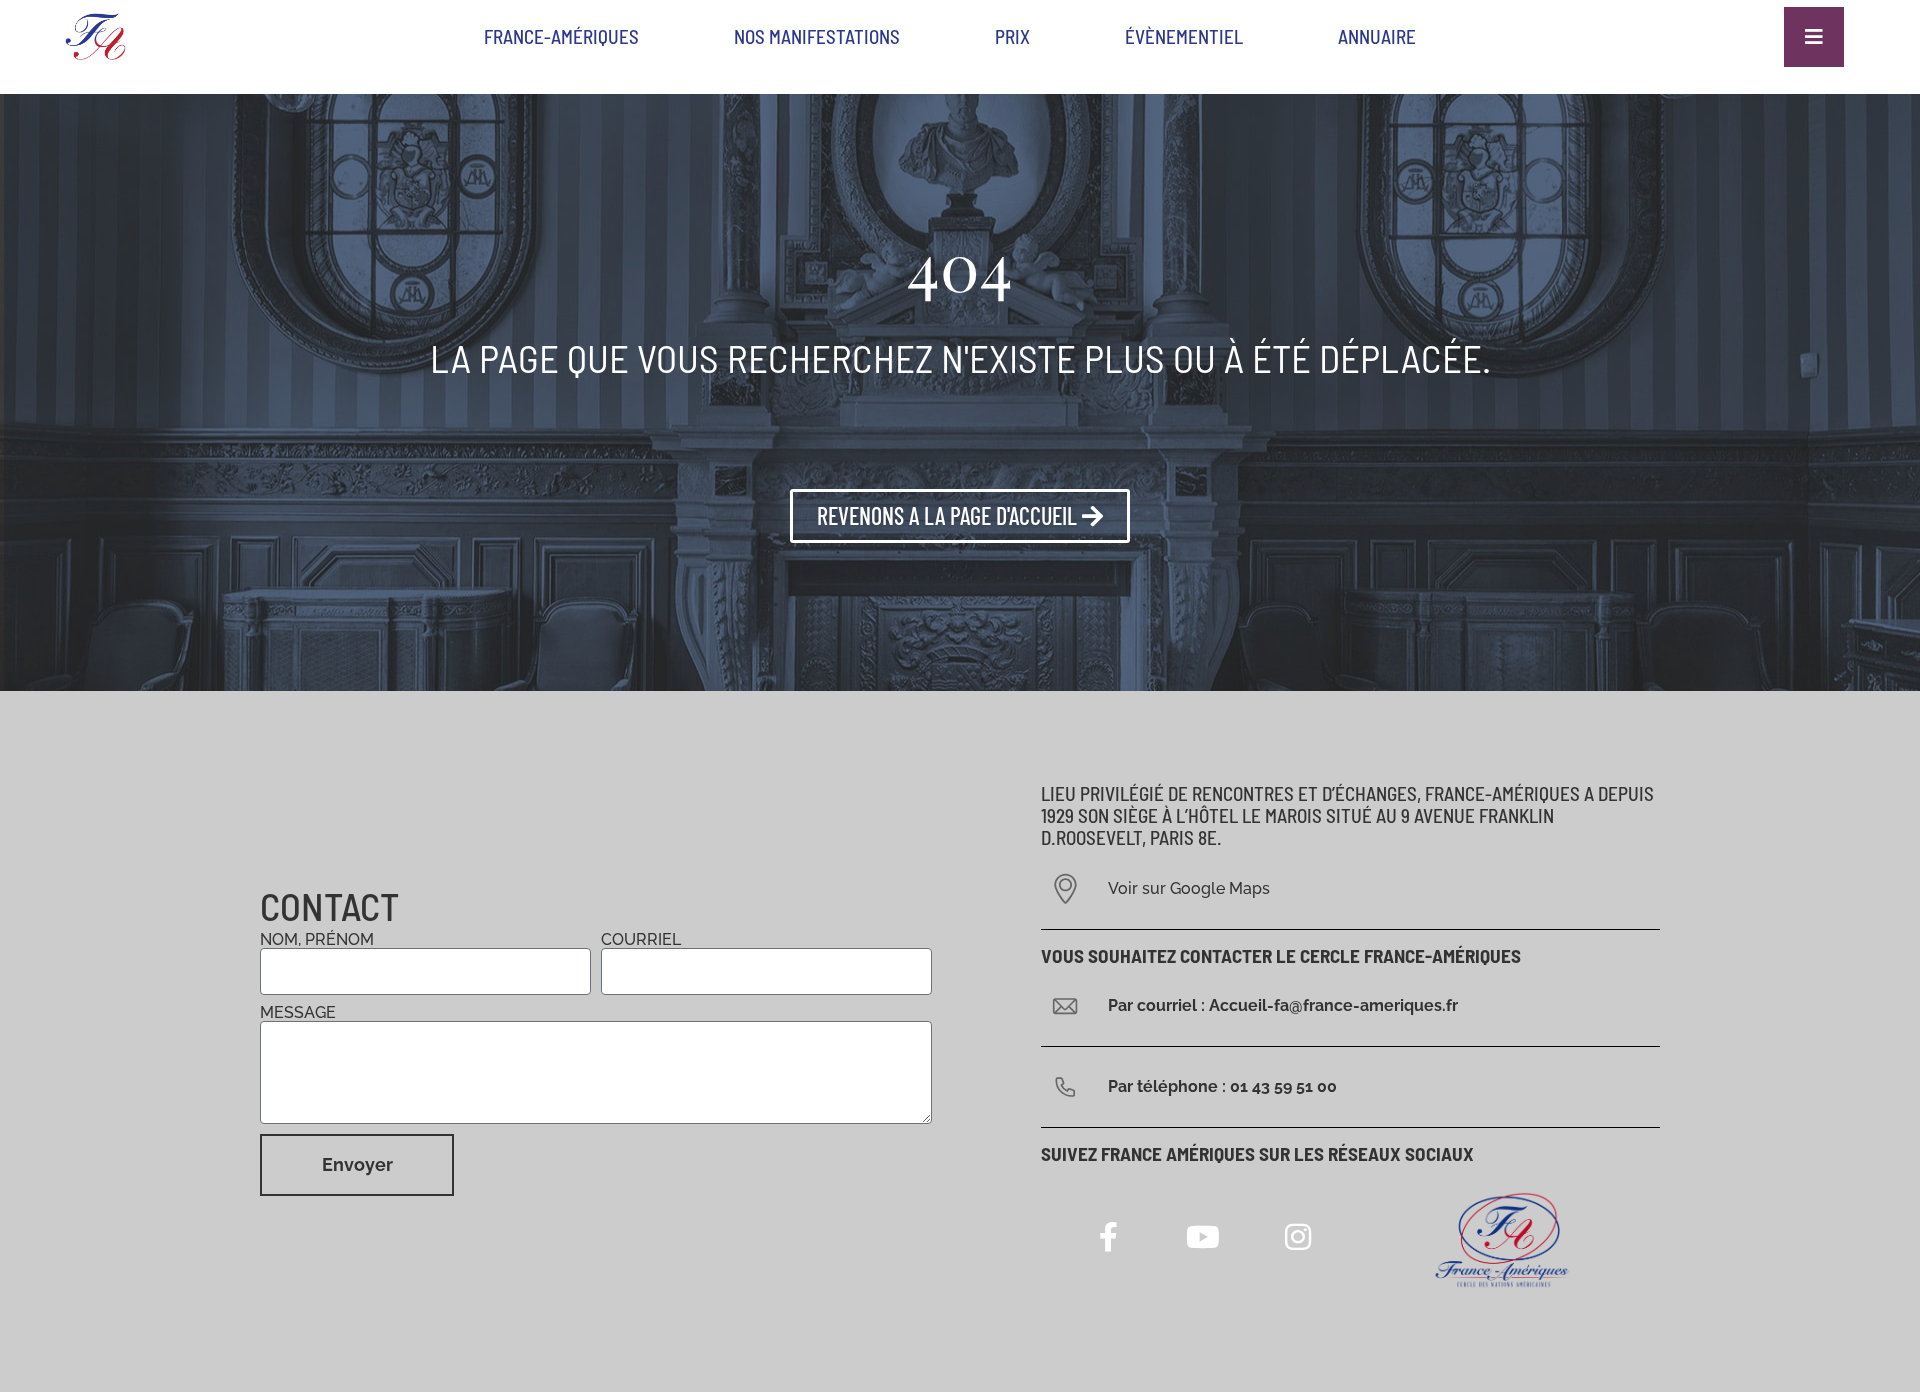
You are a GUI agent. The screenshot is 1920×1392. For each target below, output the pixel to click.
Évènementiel (1184, 36)
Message (298, 1013)
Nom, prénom (317, 940)
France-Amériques (561, 36)
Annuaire (1377, 36)
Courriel (641, 940)
